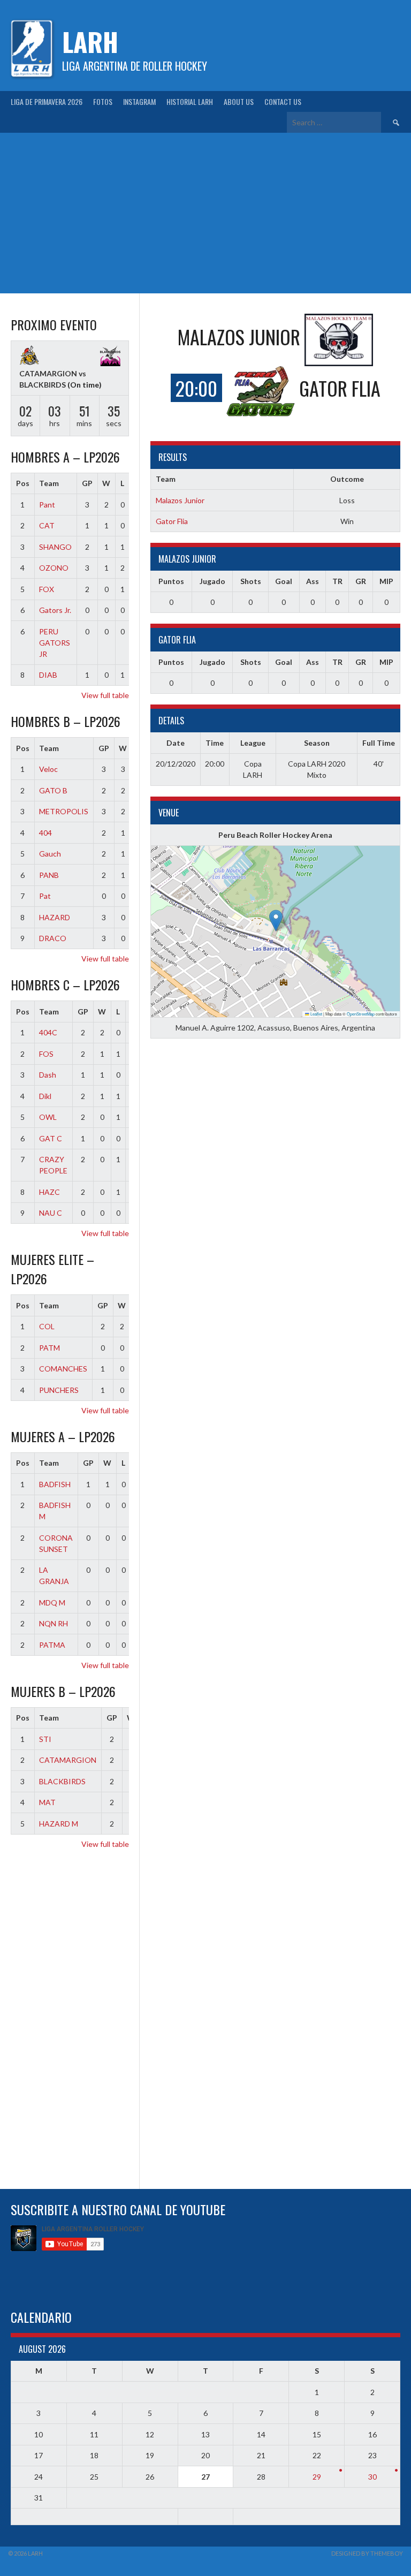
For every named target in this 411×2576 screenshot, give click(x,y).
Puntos (171, 581)
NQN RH (54, 1623)
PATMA (52, 1645)
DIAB (48, 675)
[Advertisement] (205, 213)
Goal (284, 581)
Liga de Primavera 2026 (47, 101)
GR (361, 581)
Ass (313, 581)
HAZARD (55, 917)
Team (49, 483)
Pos (23, 483)
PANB (49, 875)
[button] (276, 920)
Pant (47, 505)
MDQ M (52, 1603)
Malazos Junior (180, 500)
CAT (47, 525)
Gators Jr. (55, 610)
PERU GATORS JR (55, 643)
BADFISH (55, 1484)
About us (239, 101)
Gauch (50, 854)
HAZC (50, 1192)
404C (48, 1032)
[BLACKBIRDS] (110, 357)
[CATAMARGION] (29, 357)
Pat (45, 896)
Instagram (139, 101)
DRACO (53, 938)
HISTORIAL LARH (190, 101)
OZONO (54, 568)
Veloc (48, 769)
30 (372, 2477)
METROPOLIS (64, 811)
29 (317, 2477)
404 (45, 833)
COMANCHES (63, 1369)
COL (47, 1326)
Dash (48, 1075)
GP (87, 483)
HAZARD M (59, 1824)
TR (337, 581)
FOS (46, 1054)
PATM (50, 1348)
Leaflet (316, 1014)
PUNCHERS (59, 1390)
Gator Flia (172, 521)
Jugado (212, 581)
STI (45, 1739)
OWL (48, 1117)
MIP (386, 581)
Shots (251, 581)
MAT (47, 1802)
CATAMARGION (68, 1760)
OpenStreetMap (361, 1014)
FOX (47, 589)
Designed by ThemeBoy (367, 2553)
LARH (90, 41)
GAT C (51, 1138)
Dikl (45, 1096)
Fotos (103, 101)
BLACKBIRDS (62, 1781)
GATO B (53, 790)
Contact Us (283, 101)
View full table (105, 695)
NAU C (51, 1213)
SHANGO (55, 547)
